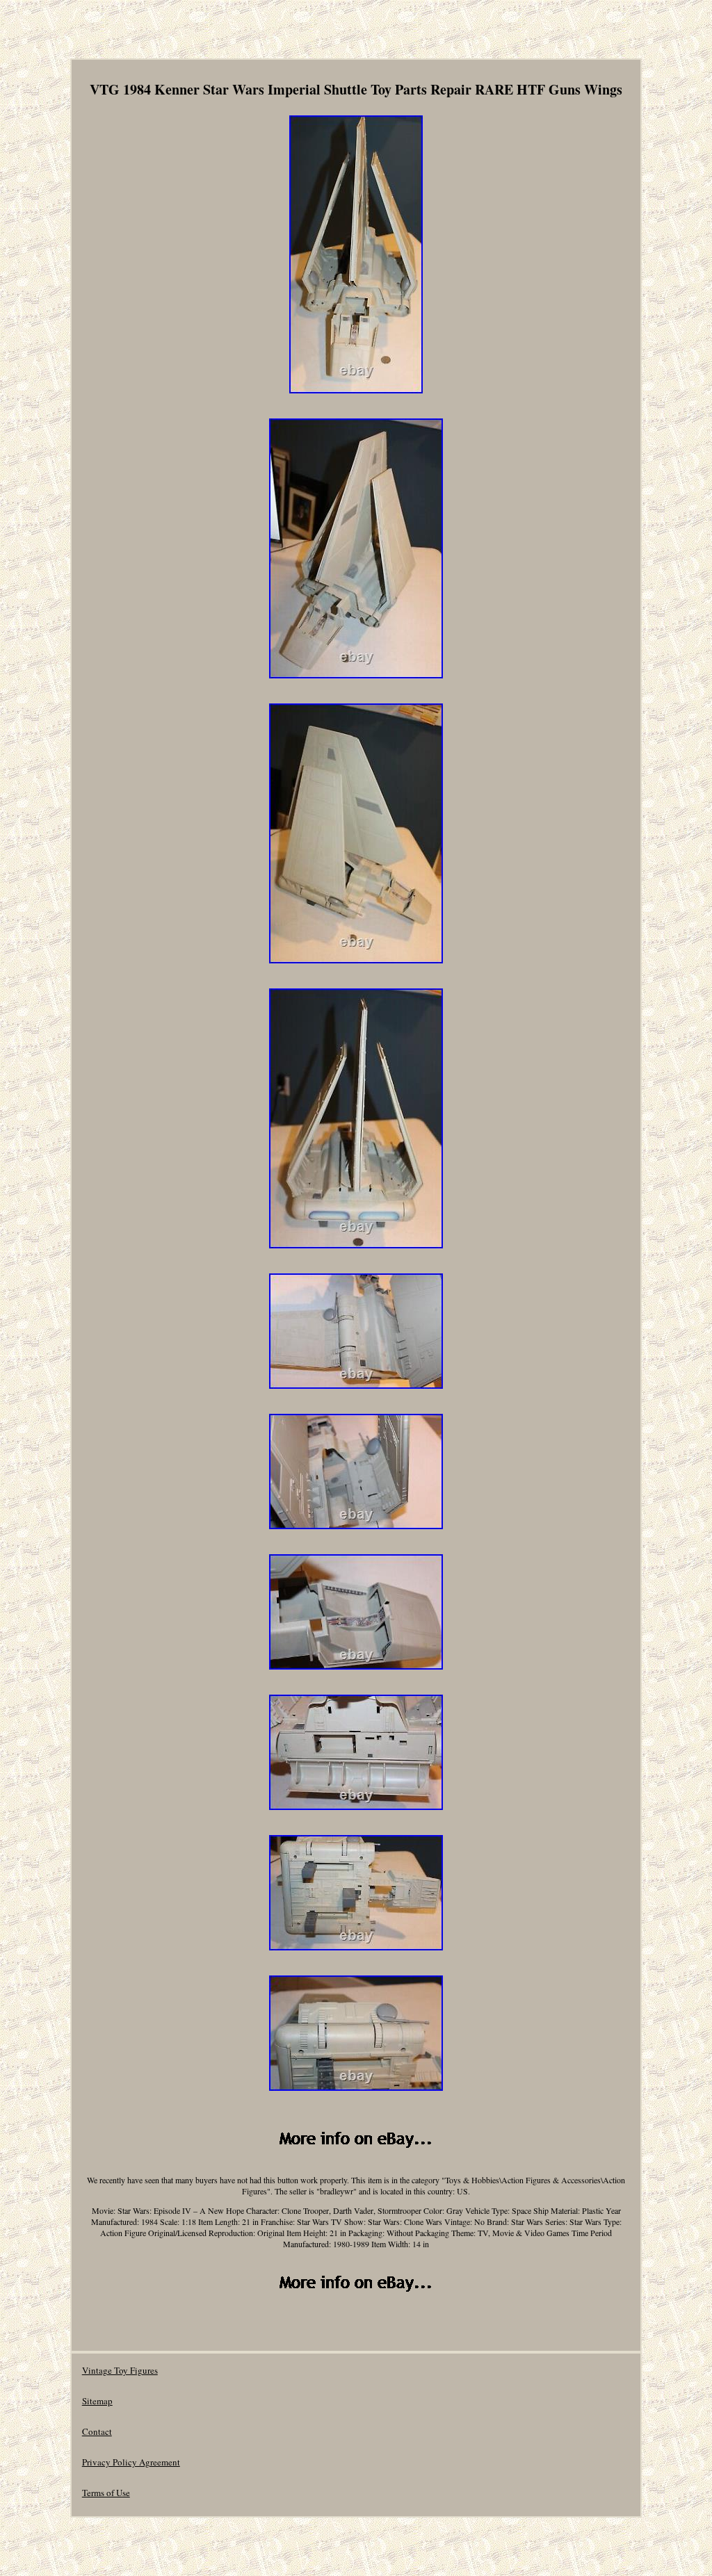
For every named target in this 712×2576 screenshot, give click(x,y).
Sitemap (97, 2401)
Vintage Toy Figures (120, 2370)
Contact (97, 2431)
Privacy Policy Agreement (131, 2462)
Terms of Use (106, 2493)
